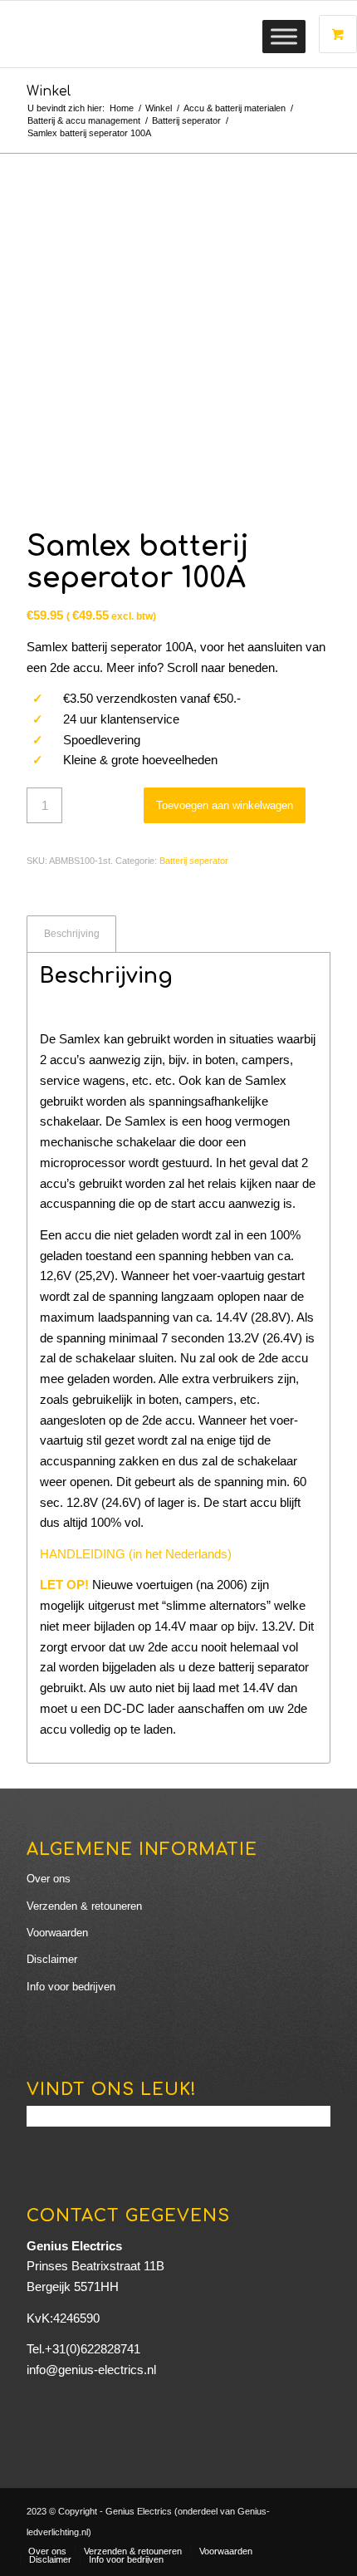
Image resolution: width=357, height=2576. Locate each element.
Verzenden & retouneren (84, 1906)
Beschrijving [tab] (72, 934)
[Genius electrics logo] (148, 34)
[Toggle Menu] (284, 36)
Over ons (49, 1879)
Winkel (49, 91)
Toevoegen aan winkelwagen (225, 805)
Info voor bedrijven (71, 1987)
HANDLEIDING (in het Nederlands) (136, 1554)
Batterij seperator (194, 861)
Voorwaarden (57, 1933)
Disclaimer (52, 1959)
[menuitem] (47, 2551)
